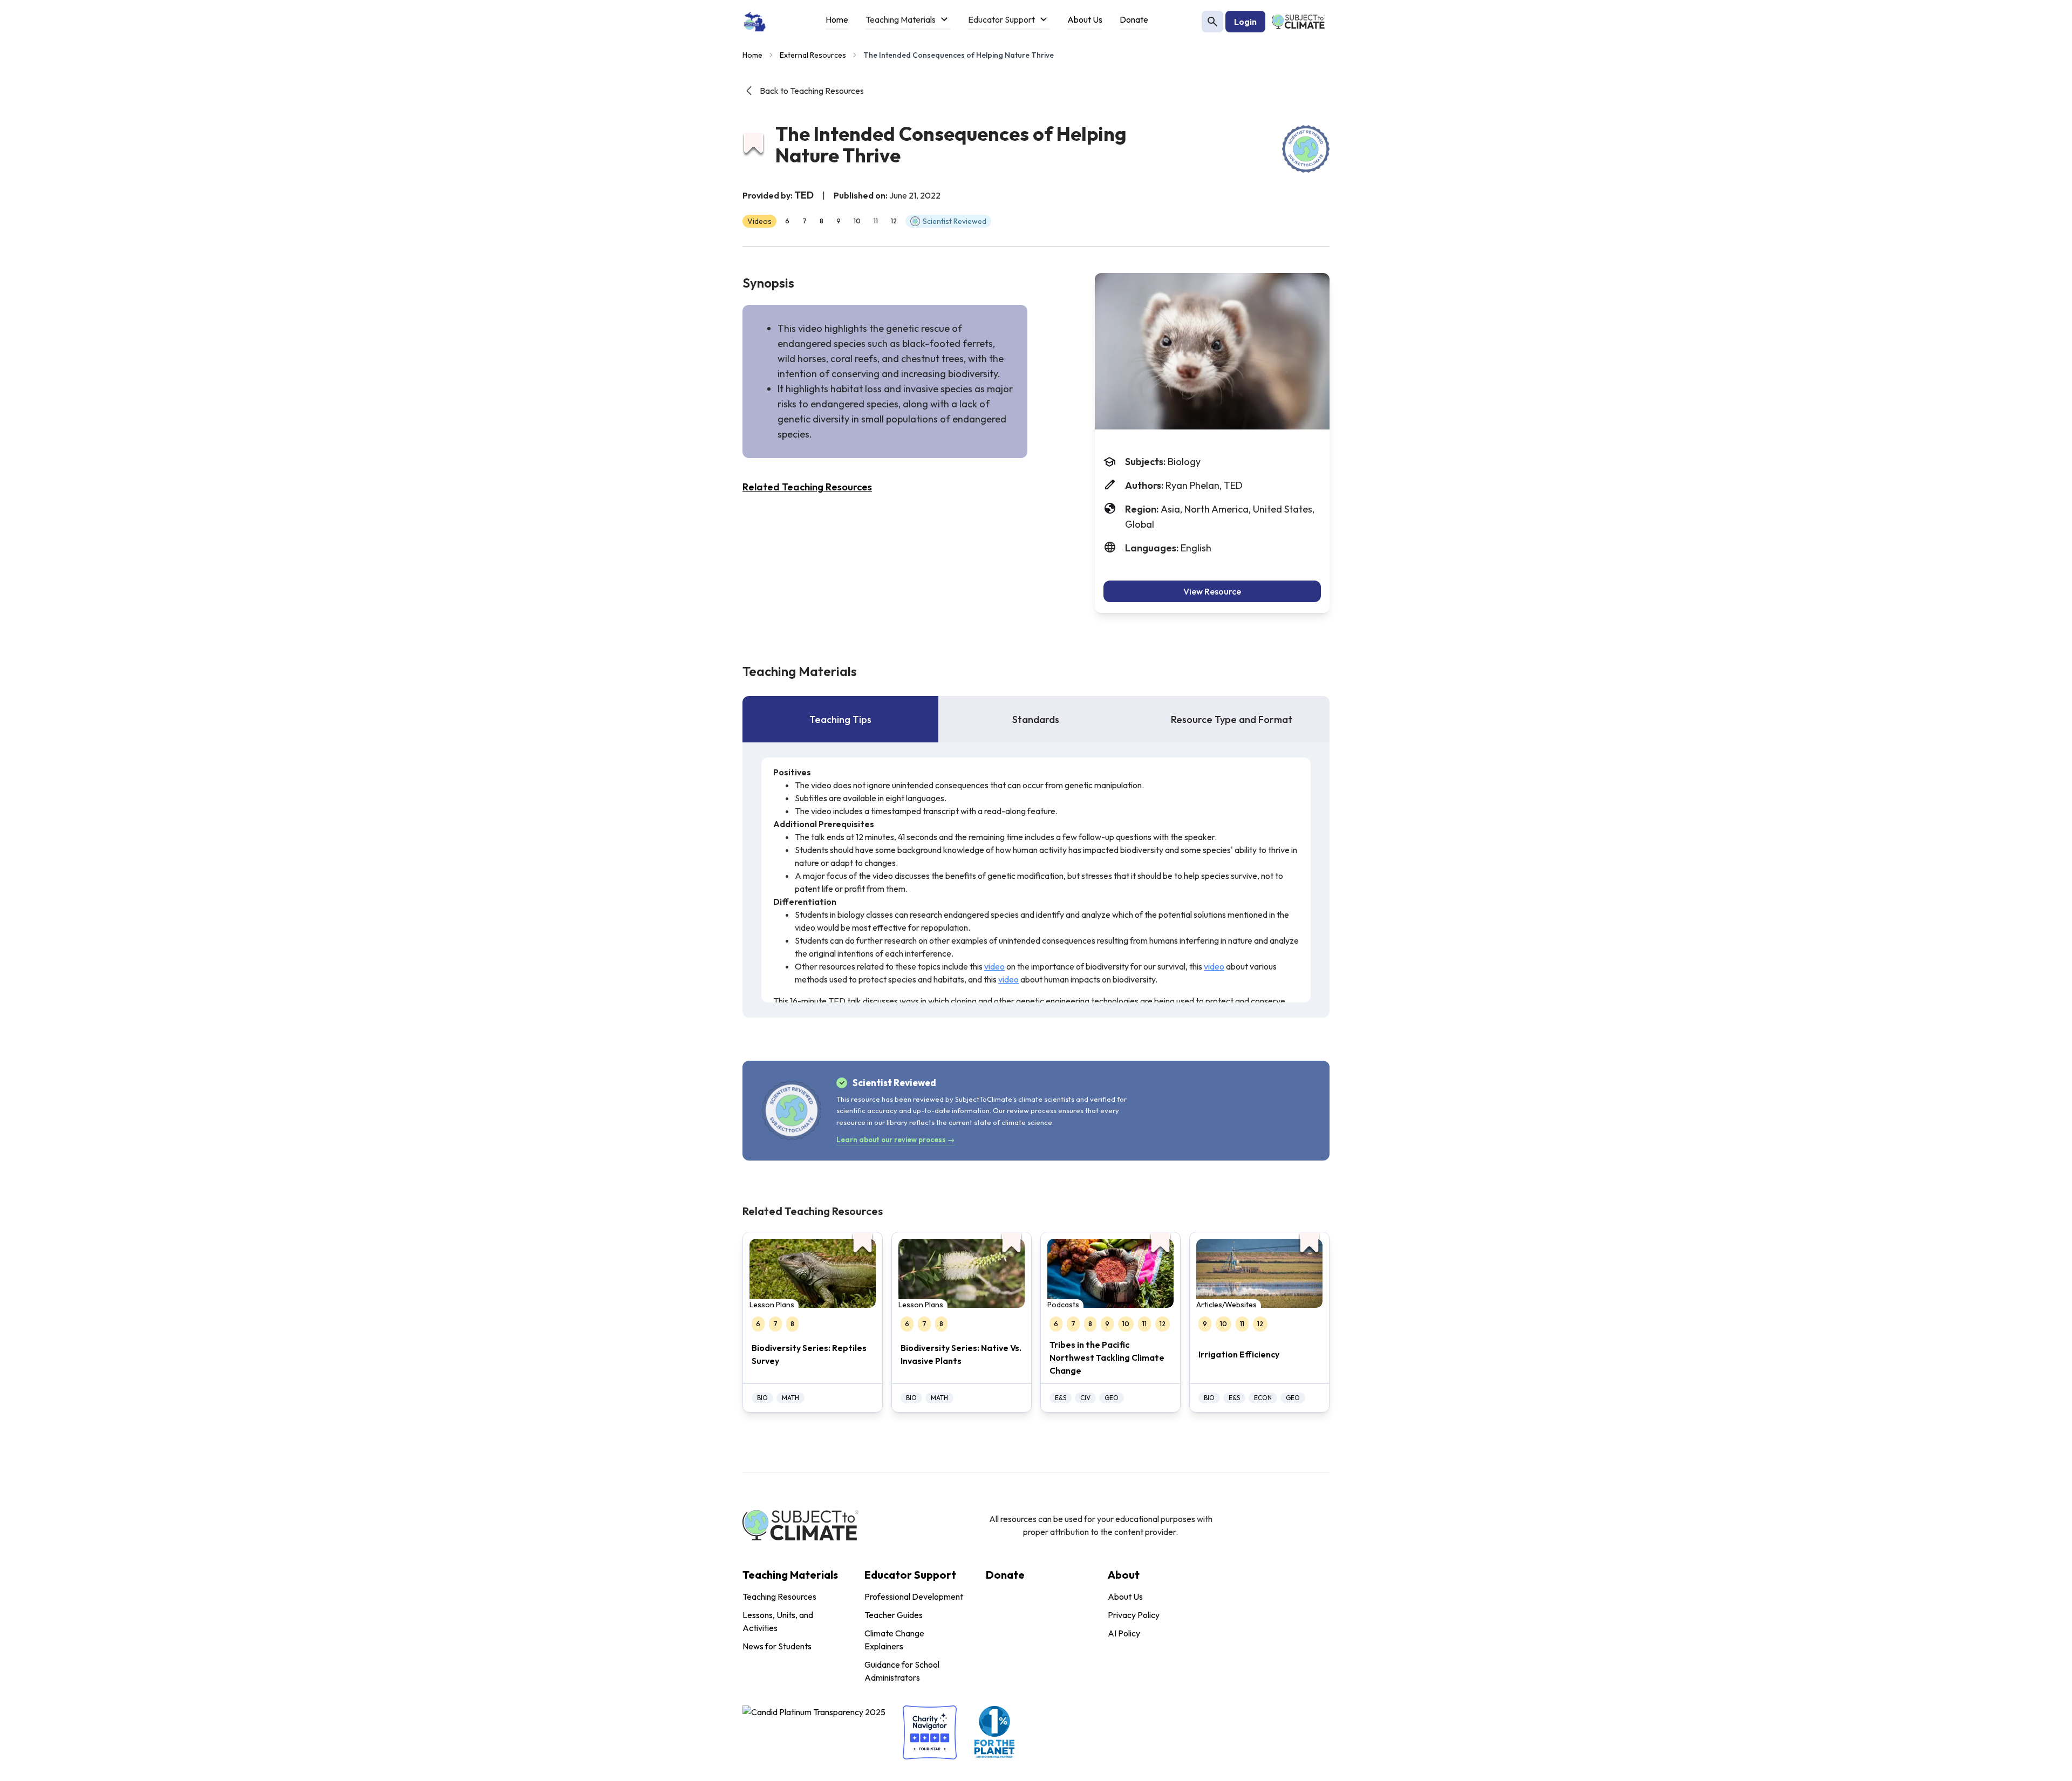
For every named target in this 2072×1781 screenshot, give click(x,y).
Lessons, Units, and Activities (778, 1621)
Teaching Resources (779, 1596)
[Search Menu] (1212, 22)
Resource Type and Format (1232, 719)
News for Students (777, 1646)
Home (752, 55)
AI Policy (1124, 1633)
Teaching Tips (840, 719)
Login (1245, 22)
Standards (1036, 719)
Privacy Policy (1134, 1615)
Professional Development (914, 1596)
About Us (1125, 1596)
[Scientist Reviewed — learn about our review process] (1306, 149)
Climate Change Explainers (894, 1640)
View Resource (1212, 591)
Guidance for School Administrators (902, 1671)
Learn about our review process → (895, 1139)
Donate (1005, 1575)
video (994, 966)
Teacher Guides (894, 1615)
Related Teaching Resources (807, 487)
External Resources (813, 55)
